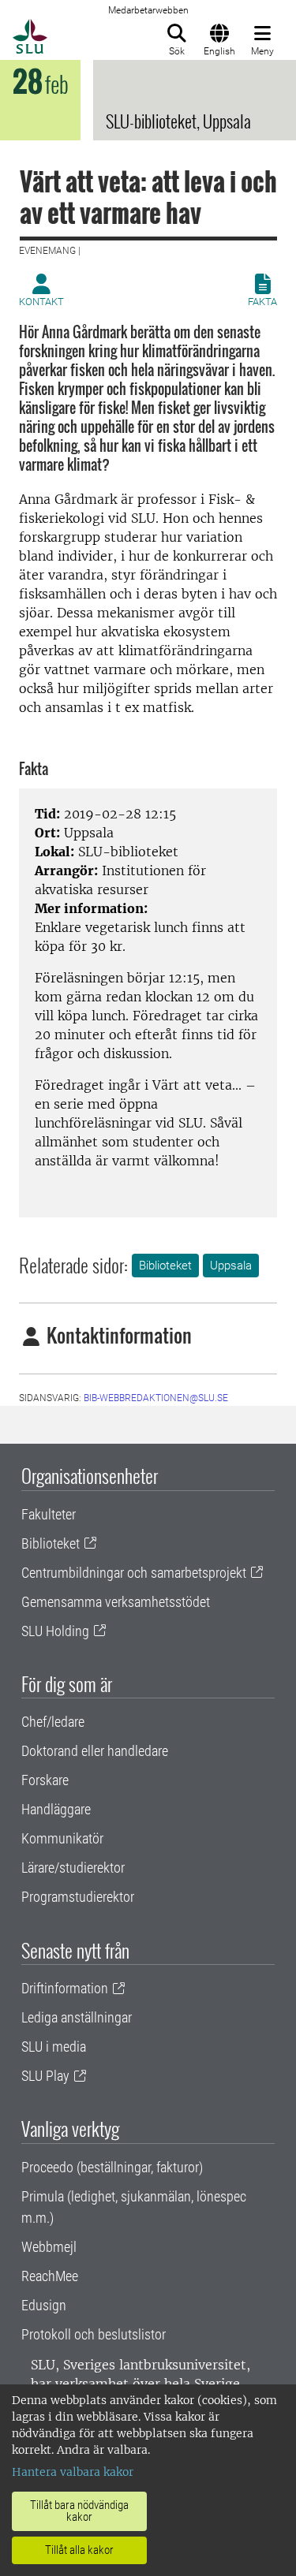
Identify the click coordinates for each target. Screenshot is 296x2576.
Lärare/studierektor (73, 1868)
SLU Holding (55, 1631)
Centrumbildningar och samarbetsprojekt (134, 1573)
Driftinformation (65, 1988)
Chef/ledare (53, 1722)
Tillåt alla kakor (79, 2550)
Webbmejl (49, 2247)
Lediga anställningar (77, 2017)
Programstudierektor (78, 1897)
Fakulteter (49, 1514)
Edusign (44, 2305)
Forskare (45, 1780)
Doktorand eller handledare (95, 1751)
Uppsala (231, 1266)
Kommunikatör (62, 1838)
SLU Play (45, 2076)
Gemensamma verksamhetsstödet (116, 1602)
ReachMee (50, 2276)
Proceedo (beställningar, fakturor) (112, 2167)
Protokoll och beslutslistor (94, 2334)
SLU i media (54, 2047)
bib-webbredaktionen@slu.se (156, 1398)
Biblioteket (165, 1266)
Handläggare (56, 1809)
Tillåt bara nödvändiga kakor (79, 2511)
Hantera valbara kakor (73, 2472)
